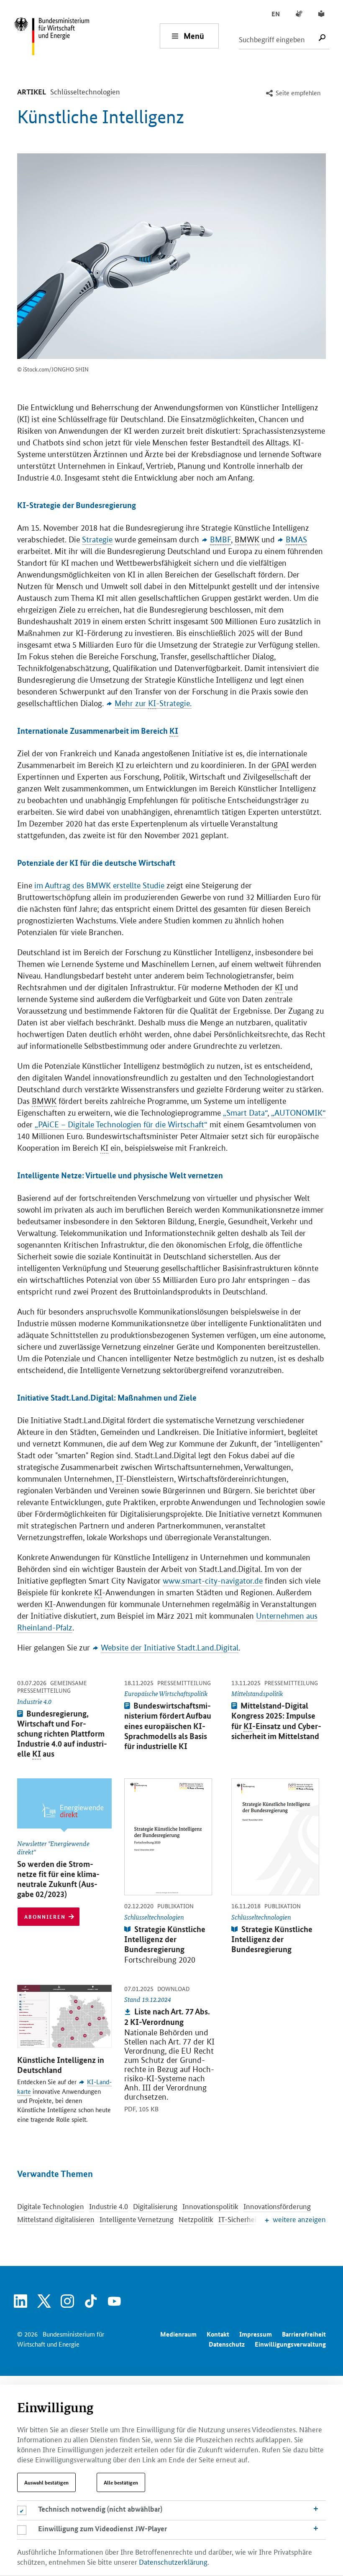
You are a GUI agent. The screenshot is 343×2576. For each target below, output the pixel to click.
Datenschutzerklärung (173, 2561)
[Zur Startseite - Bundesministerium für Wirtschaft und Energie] (87, 36)
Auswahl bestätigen (46, 2482)
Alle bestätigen (121, 2482)
